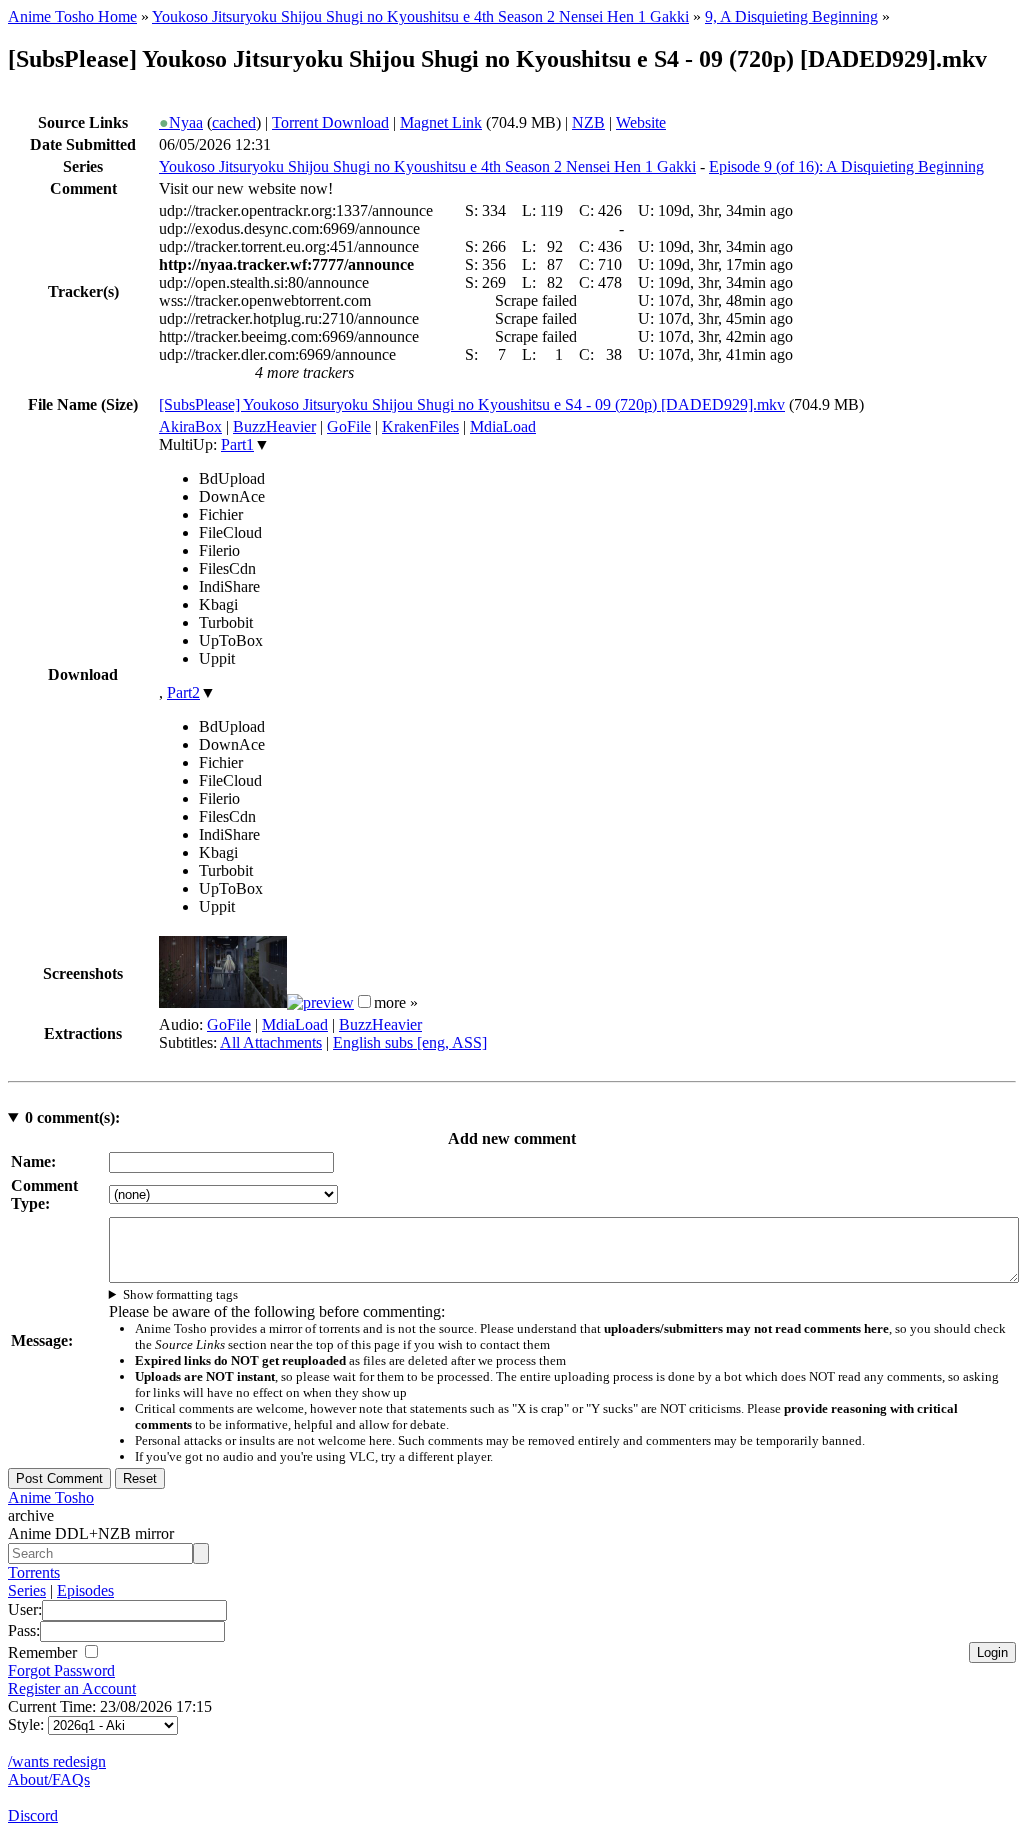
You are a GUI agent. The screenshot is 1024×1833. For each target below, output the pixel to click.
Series (27, 1590)
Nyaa (181, 122)
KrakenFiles (420, 426)
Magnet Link (441, 122)
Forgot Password (61, 1670)
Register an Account (72, 1688)
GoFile (349, 426)
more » (396, 1002)
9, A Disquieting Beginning (791, 16)
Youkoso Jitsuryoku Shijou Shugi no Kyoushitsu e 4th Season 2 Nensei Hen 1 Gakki (420, 16)
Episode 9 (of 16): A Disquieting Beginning (846, 166)
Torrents (34, 1572)
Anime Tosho (51, 1497)
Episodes (85, 1590)
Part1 (237, 444)
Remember (44, 1652)
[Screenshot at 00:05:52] (320, 1002)
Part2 (183, 692)
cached (234, 122)
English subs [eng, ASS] (410, 1042)
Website (641, 122)
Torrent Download (330, 122)
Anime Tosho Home (72, 16)
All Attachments (271, 1042)
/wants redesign (57, 1761)
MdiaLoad (503, 426)
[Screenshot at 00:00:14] (223, 1002)
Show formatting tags (180, 1294)
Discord (33, 1815)
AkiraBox (190, 426)
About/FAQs (49, 1779)
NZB (588, 122)
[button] (364, 1001)
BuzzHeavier (274, 426)
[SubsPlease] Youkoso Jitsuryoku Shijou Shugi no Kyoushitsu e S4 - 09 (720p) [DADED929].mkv (472, 404)
